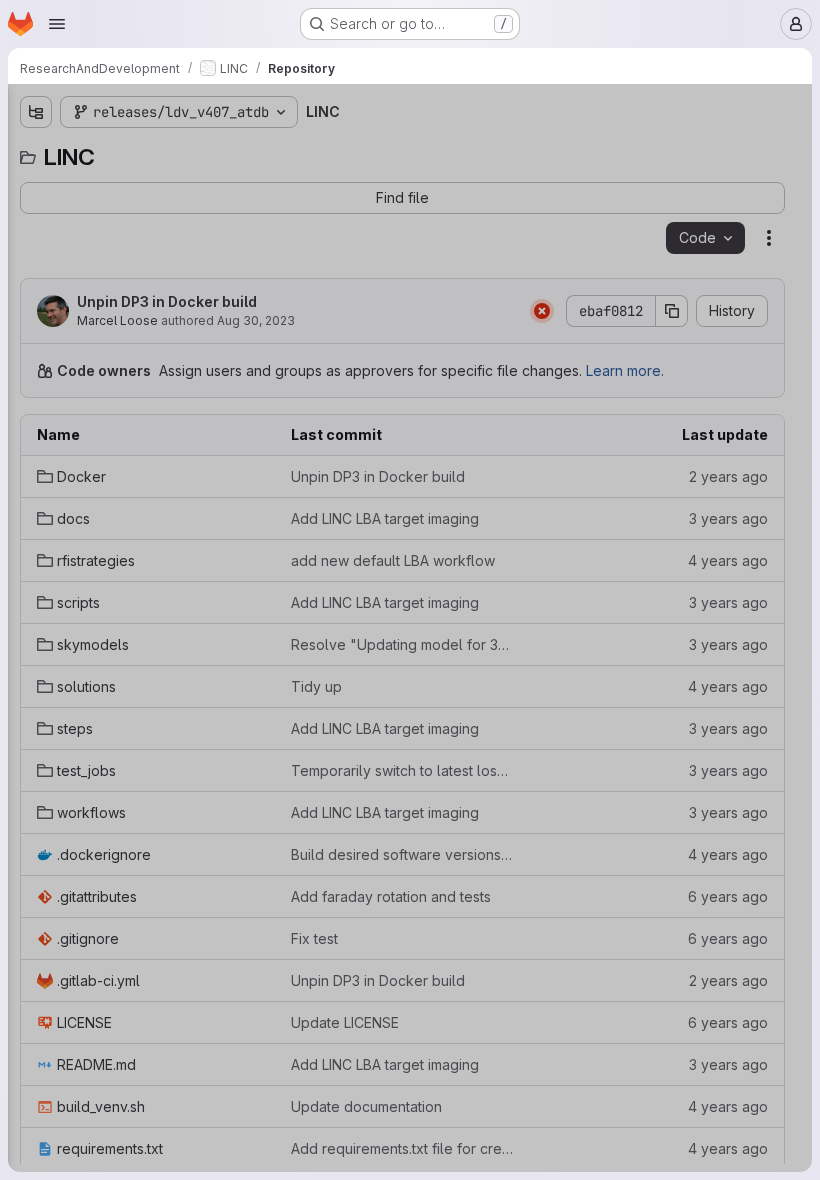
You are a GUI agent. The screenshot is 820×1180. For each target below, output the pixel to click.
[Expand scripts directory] (36, 283)
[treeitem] (166, 187)
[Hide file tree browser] (36, 112)
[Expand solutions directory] (36, 347)
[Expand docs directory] (36, 219)
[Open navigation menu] (57, 24)
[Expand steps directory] (36, 379)
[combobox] (164, 151)
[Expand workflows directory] (36, 443)
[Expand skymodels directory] (36, 315)
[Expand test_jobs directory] (36, 411)
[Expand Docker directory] (36, 187)
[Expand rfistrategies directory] (36, 251)
